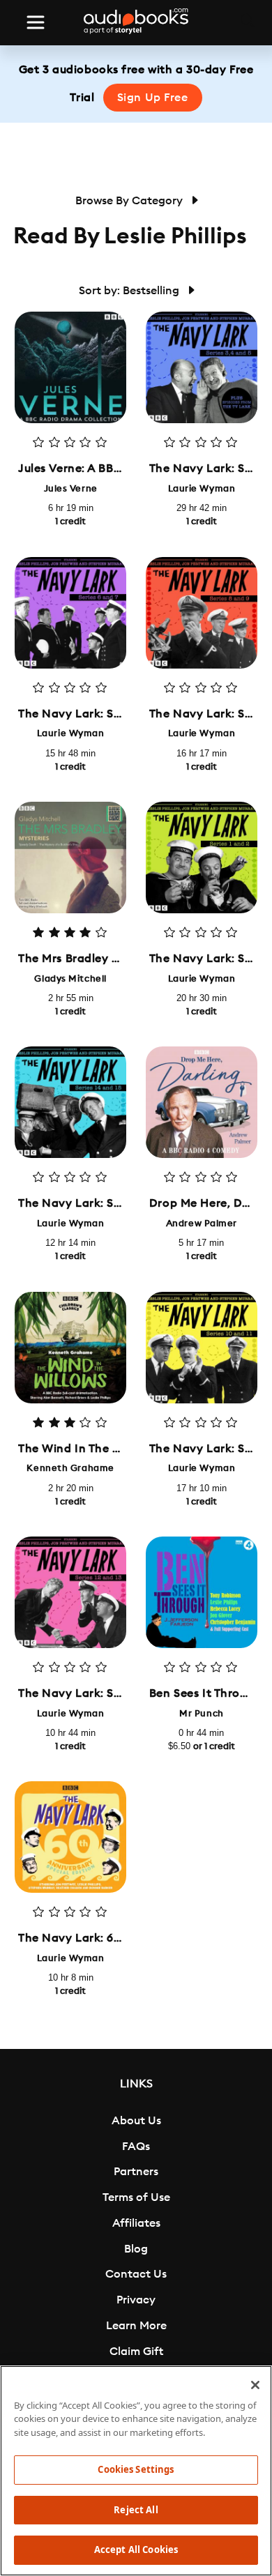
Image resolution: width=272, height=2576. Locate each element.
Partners (136, 2172)
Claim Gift (136, 2352)
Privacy (136, 2300)
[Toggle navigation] (36, 22)
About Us (136, 2121)
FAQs (136, 2147)
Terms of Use (136, 2197)
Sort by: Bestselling (130, 291)
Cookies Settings (136, 2469)
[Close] (255, 2385)
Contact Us (136, 2274)
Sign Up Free (153, 98)
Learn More (136, 2326)
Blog (136, 2249)
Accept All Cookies (136, 2550)
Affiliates (136, 2223)
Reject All (136, 2510)
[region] (136, 2471)
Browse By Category (130, 201)
